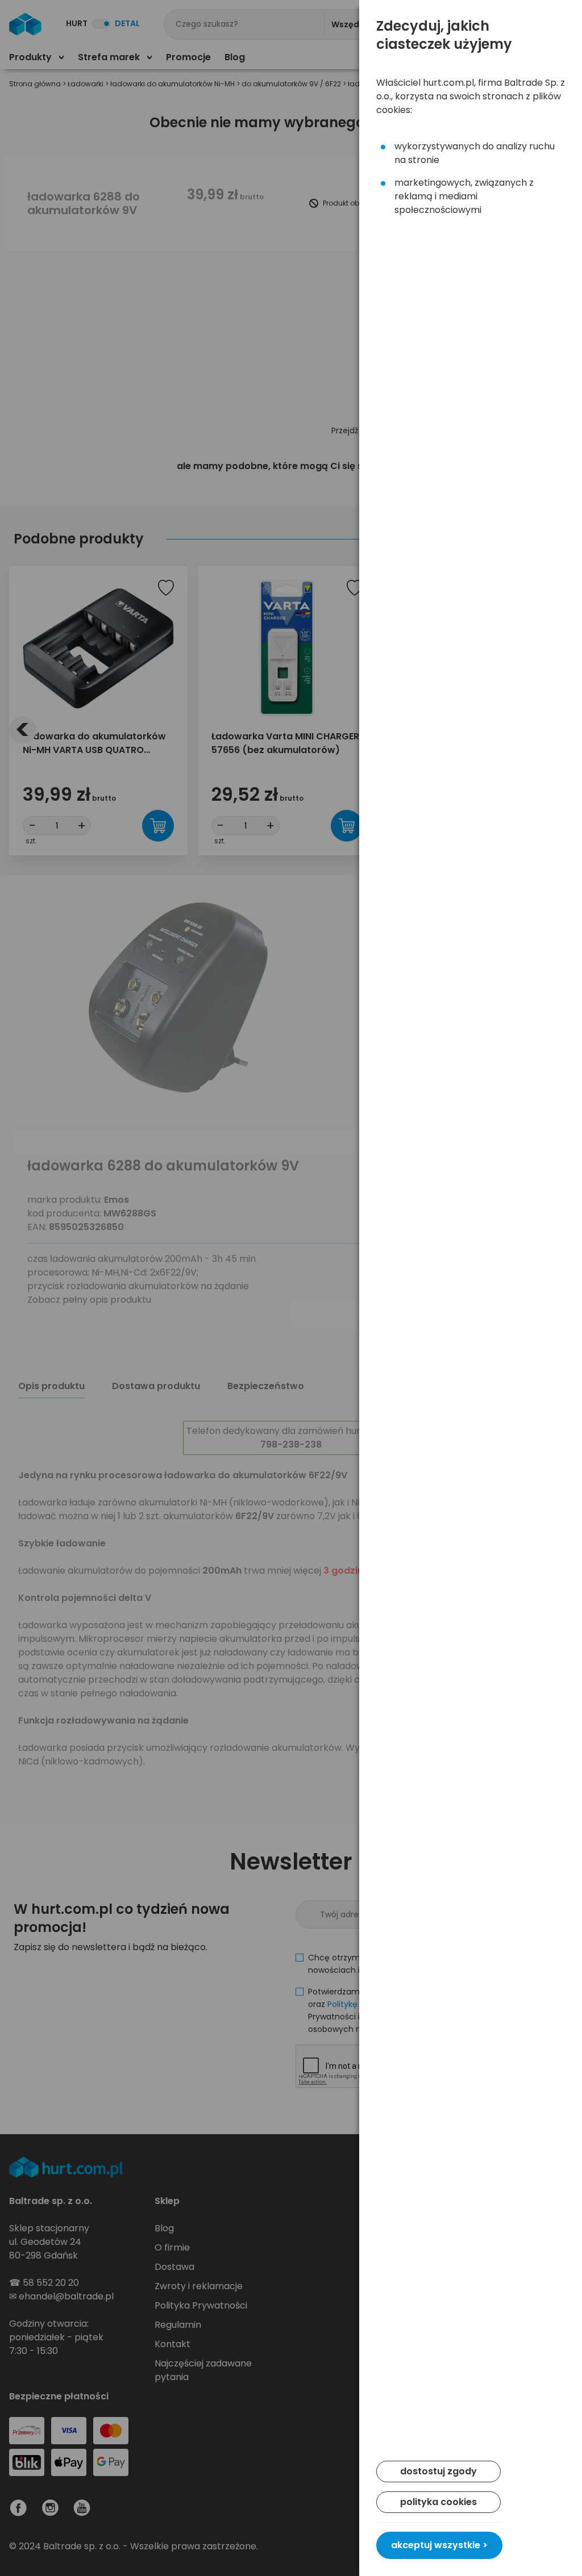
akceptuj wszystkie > (439, 2545)
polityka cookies (438, 2502)
